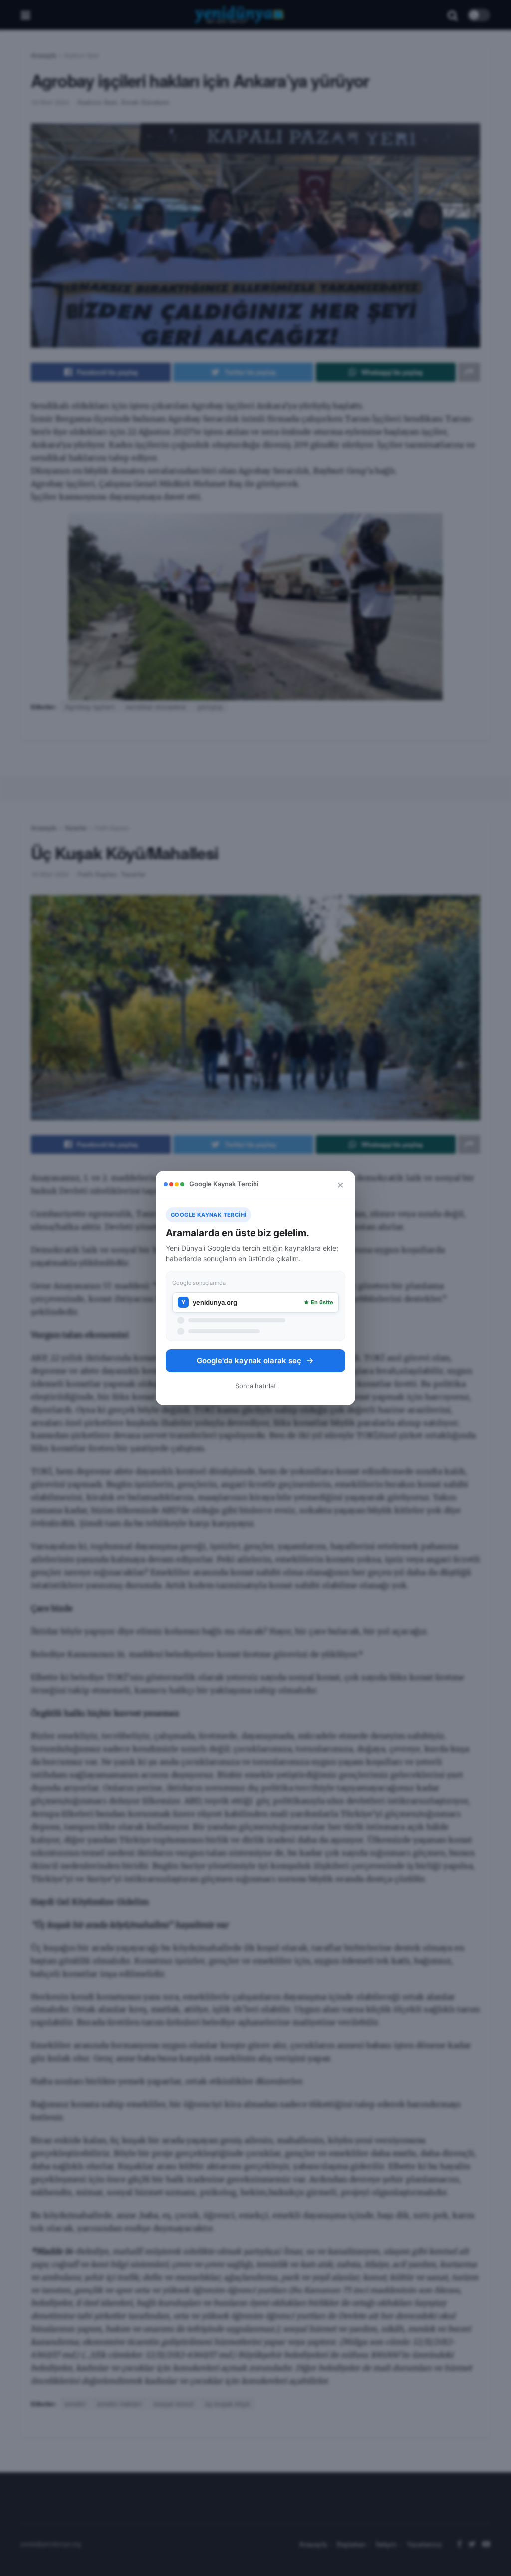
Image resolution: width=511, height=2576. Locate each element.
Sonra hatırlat (256, 1386)
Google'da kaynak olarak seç (249, 1360)
